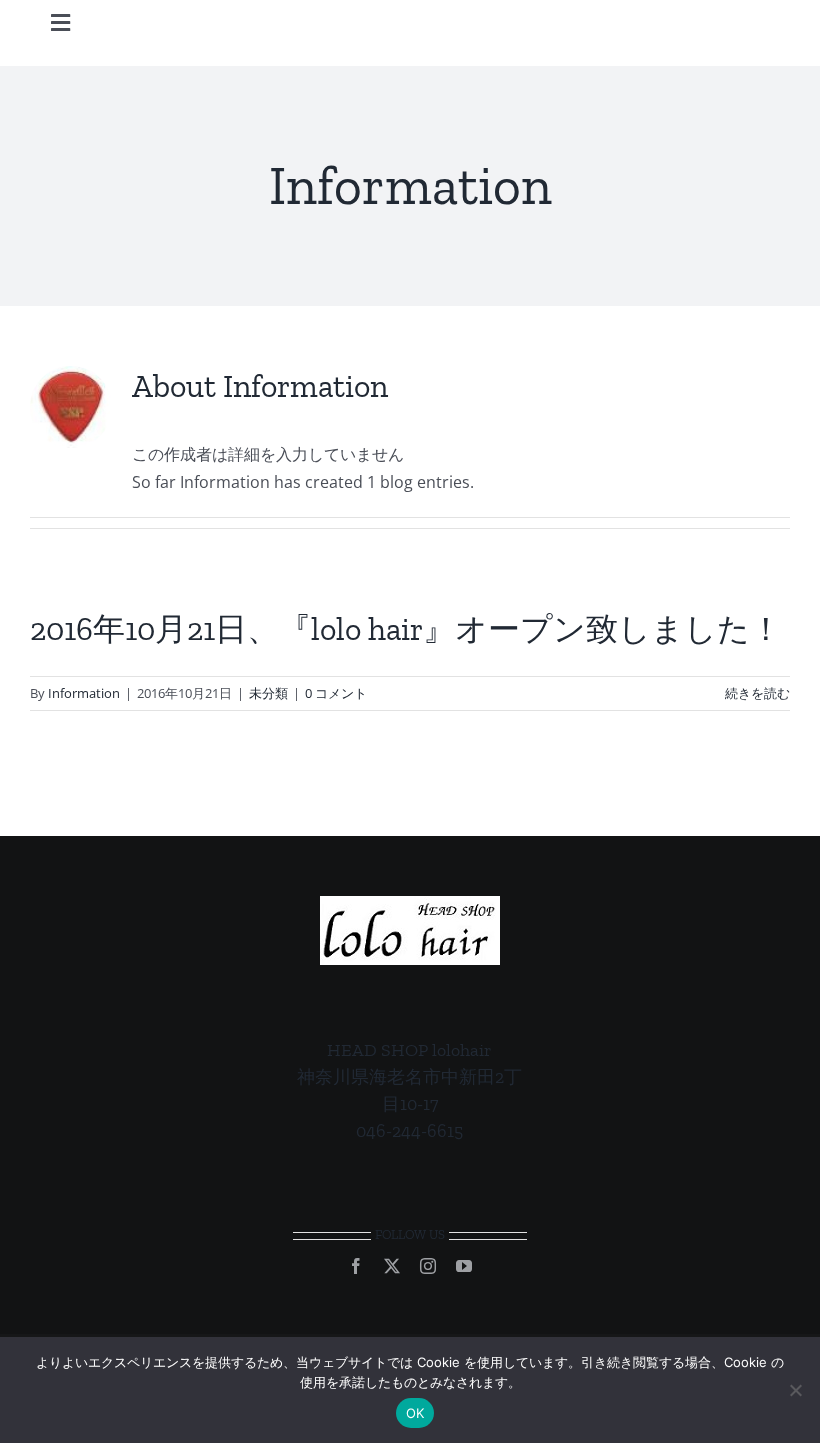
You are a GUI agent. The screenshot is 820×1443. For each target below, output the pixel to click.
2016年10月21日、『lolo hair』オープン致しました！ (406, 629)
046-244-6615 (409, 1131)
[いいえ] (795, 1390)
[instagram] (428, 1266)
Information (84, 693)
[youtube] (464, 1266)
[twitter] (392, 1266)
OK (415, 1413)
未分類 (268, 693)
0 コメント (336, 693)
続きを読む (757, 693)
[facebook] (356, 1266)
